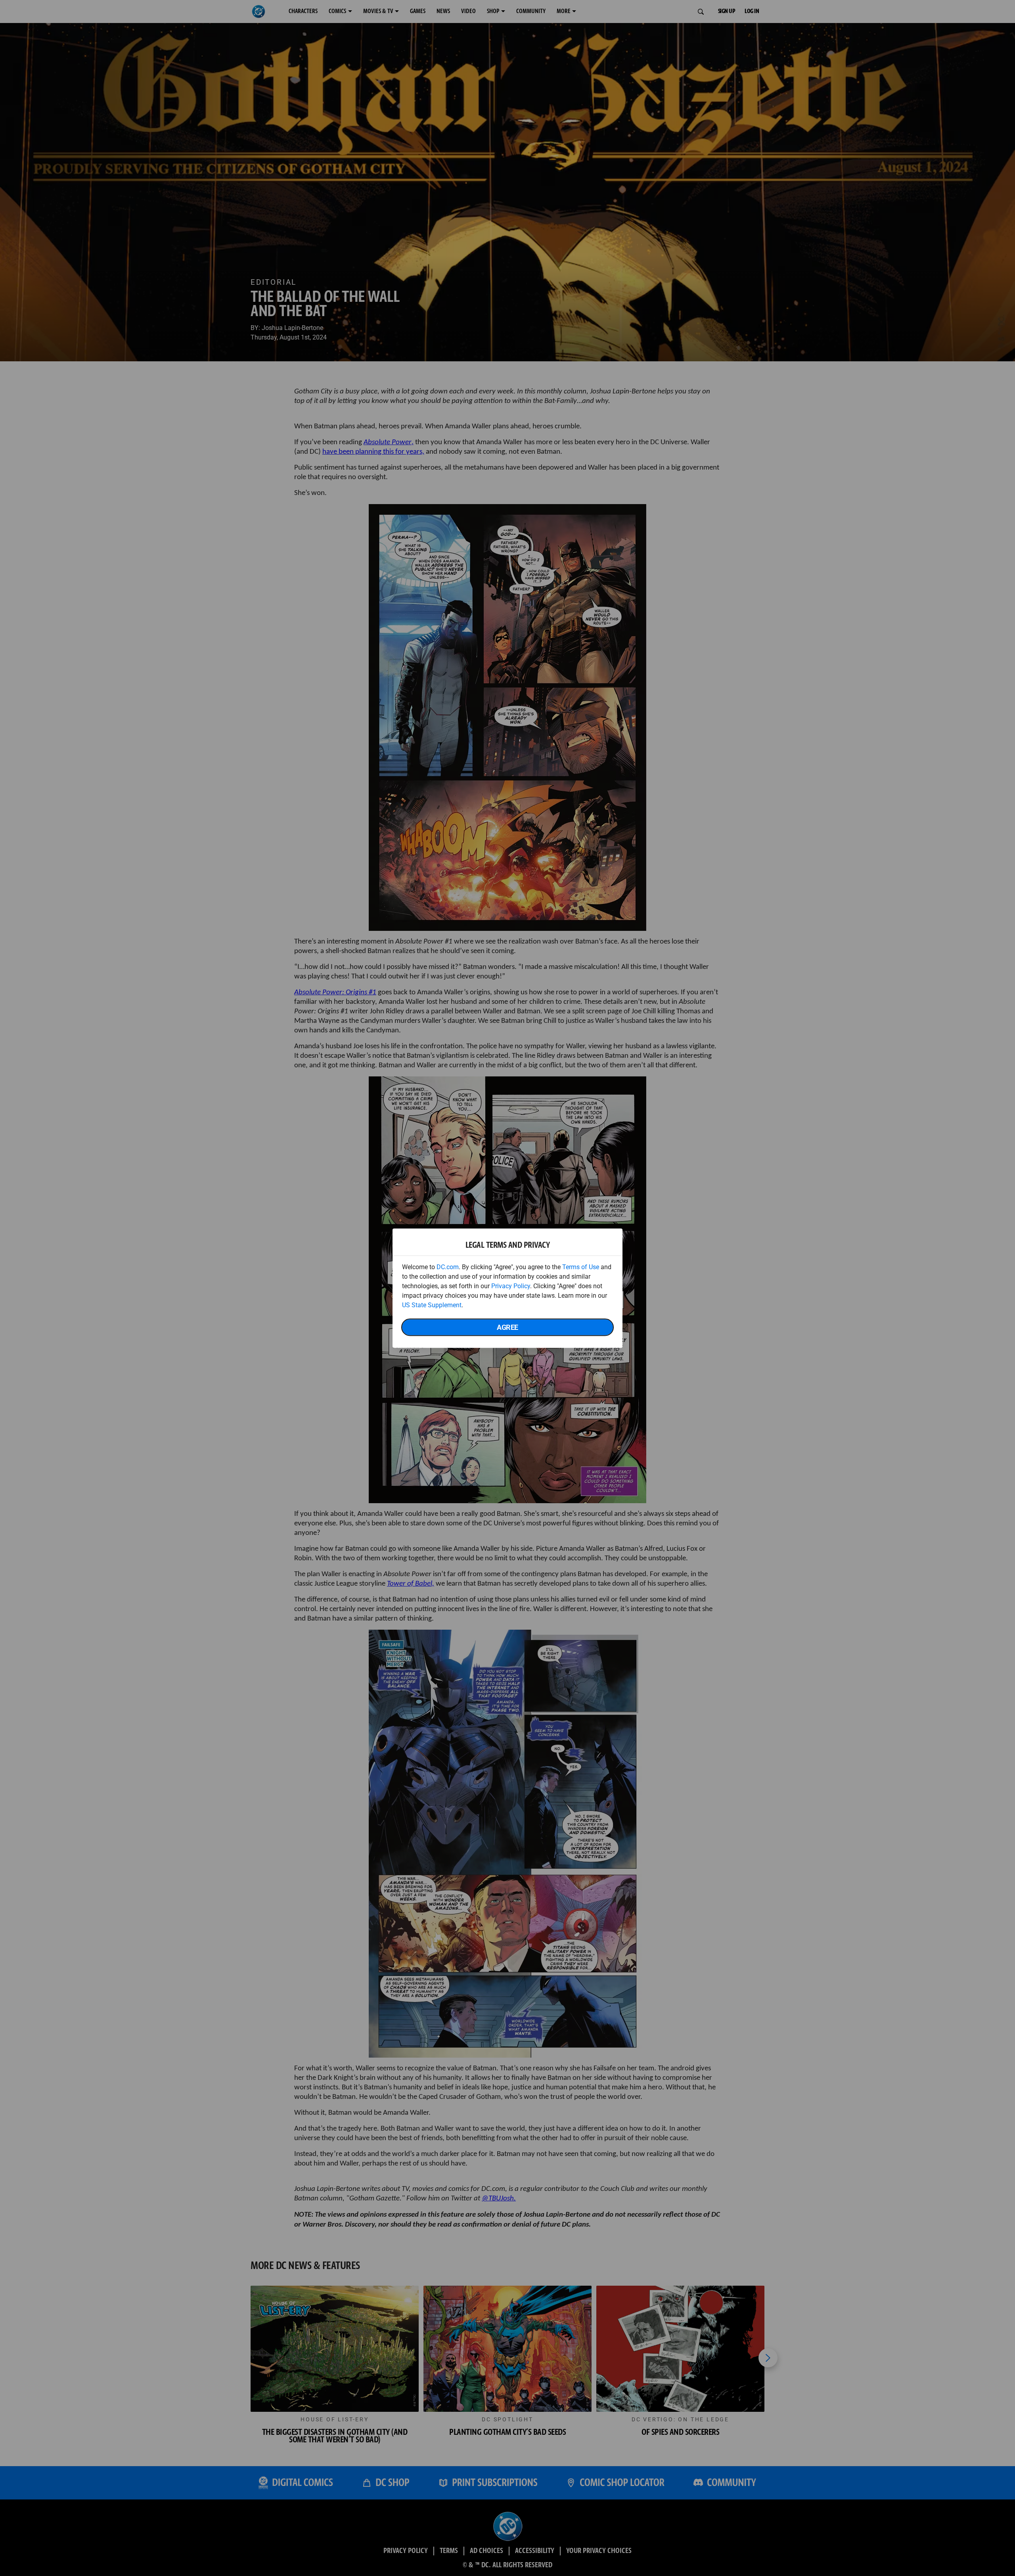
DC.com (448, 1267)
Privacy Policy (511, 1286)
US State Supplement (432, 1305)
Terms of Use (581, 1267)
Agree (507, 1327)
